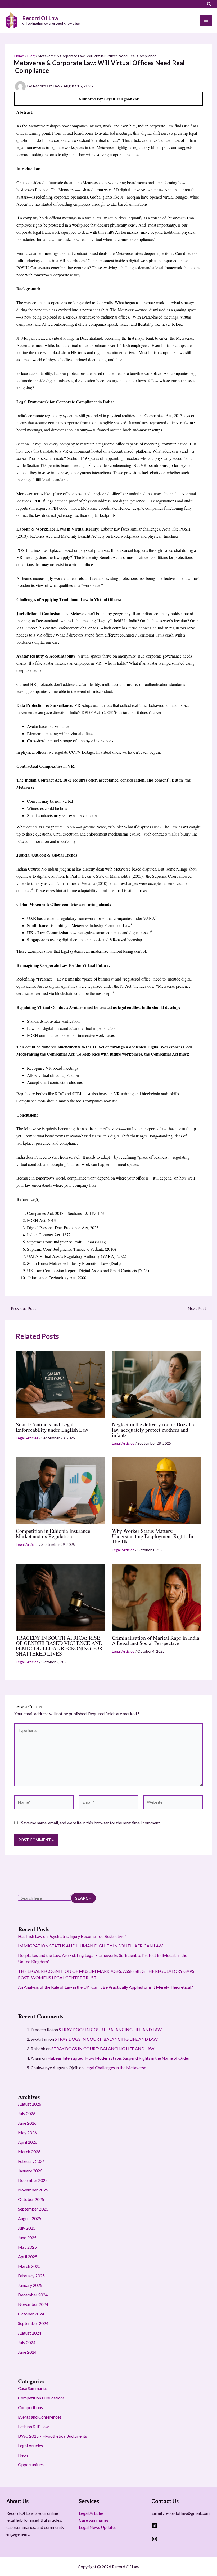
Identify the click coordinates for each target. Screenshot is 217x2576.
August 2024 (30, 2333)
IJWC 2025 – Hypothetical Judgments (53, 2436)
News (23, 2455)
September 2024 (33, 2323)
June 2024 (27, 2352)
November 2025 (33, 2190)
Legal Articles (27, 1438)
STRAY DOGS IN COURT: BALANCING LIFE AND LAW (110, 2029)
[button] (209, 4)
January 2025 (30, 2285)
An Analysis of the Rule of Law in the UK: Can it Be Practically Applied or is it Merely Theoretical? (105, 1987)
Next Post (199, 1308)
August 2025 (30, 2218)
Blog (31, 56)
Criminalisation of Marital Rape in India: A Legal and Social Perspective (156, 1640)
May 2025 (27, 2247)
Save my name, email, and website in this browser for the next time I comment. (91, 1823)
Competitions (30, 2407)
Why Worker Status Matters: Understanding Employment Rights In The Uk (153, 1536)
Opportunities (31, 2465)
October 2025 (31, 2199)
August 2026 (30, 2104)
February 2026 (31, 2161)
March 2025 (29, 2266)
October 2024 (31, 2314)
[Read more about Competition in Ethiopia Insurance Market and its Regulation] (61, 1490)
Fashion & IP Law (33, 2426)
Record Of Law (40, 18)
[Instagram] (16, 5)
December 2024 (33, 2295)
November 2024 (33, 2304)
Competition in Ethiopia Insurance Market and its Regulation (53, 1534)
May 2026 (27, 2132)
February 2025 (31, 2276)
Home (19, 56)
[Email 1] (25, 5)
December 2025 (33, 2180)
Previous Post (21, 1308)
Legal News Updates (98, 2527)
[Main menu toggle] (206, 20)
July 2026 (27, 2113)
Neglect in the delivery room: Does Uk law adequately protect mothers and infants (153, 1430)
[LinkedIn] (8, 5)
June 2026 (27, 2123)
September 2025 (33, 2209)
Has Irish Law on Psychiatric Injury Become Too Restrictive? (72, 1936)
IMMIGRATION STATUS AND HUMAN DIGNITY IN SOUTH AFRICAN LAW (90, 1946)
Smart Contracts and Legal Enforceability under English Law (52, 1427)
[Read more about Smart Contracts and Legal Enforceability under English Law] (61, 1383)
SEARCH (83, 1898)
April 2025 (28, 2257)
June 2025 (27, 2237)
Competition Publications (41, 2398)
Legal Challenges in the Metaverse (115, 2068)
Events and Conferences (40, 2417)
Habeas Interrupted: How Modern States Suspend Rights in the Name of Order (118, 2058)
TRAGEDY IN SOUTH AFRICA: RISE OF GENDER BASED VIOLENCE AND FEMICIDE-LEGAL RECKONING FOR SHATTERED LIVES (59, 1646)
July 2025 (27, 2228)
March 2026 (29, 2152)
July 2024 (27, 2342)
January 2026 (30, 2171)
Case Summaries (33, 2388)
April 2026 (28, 2142)
